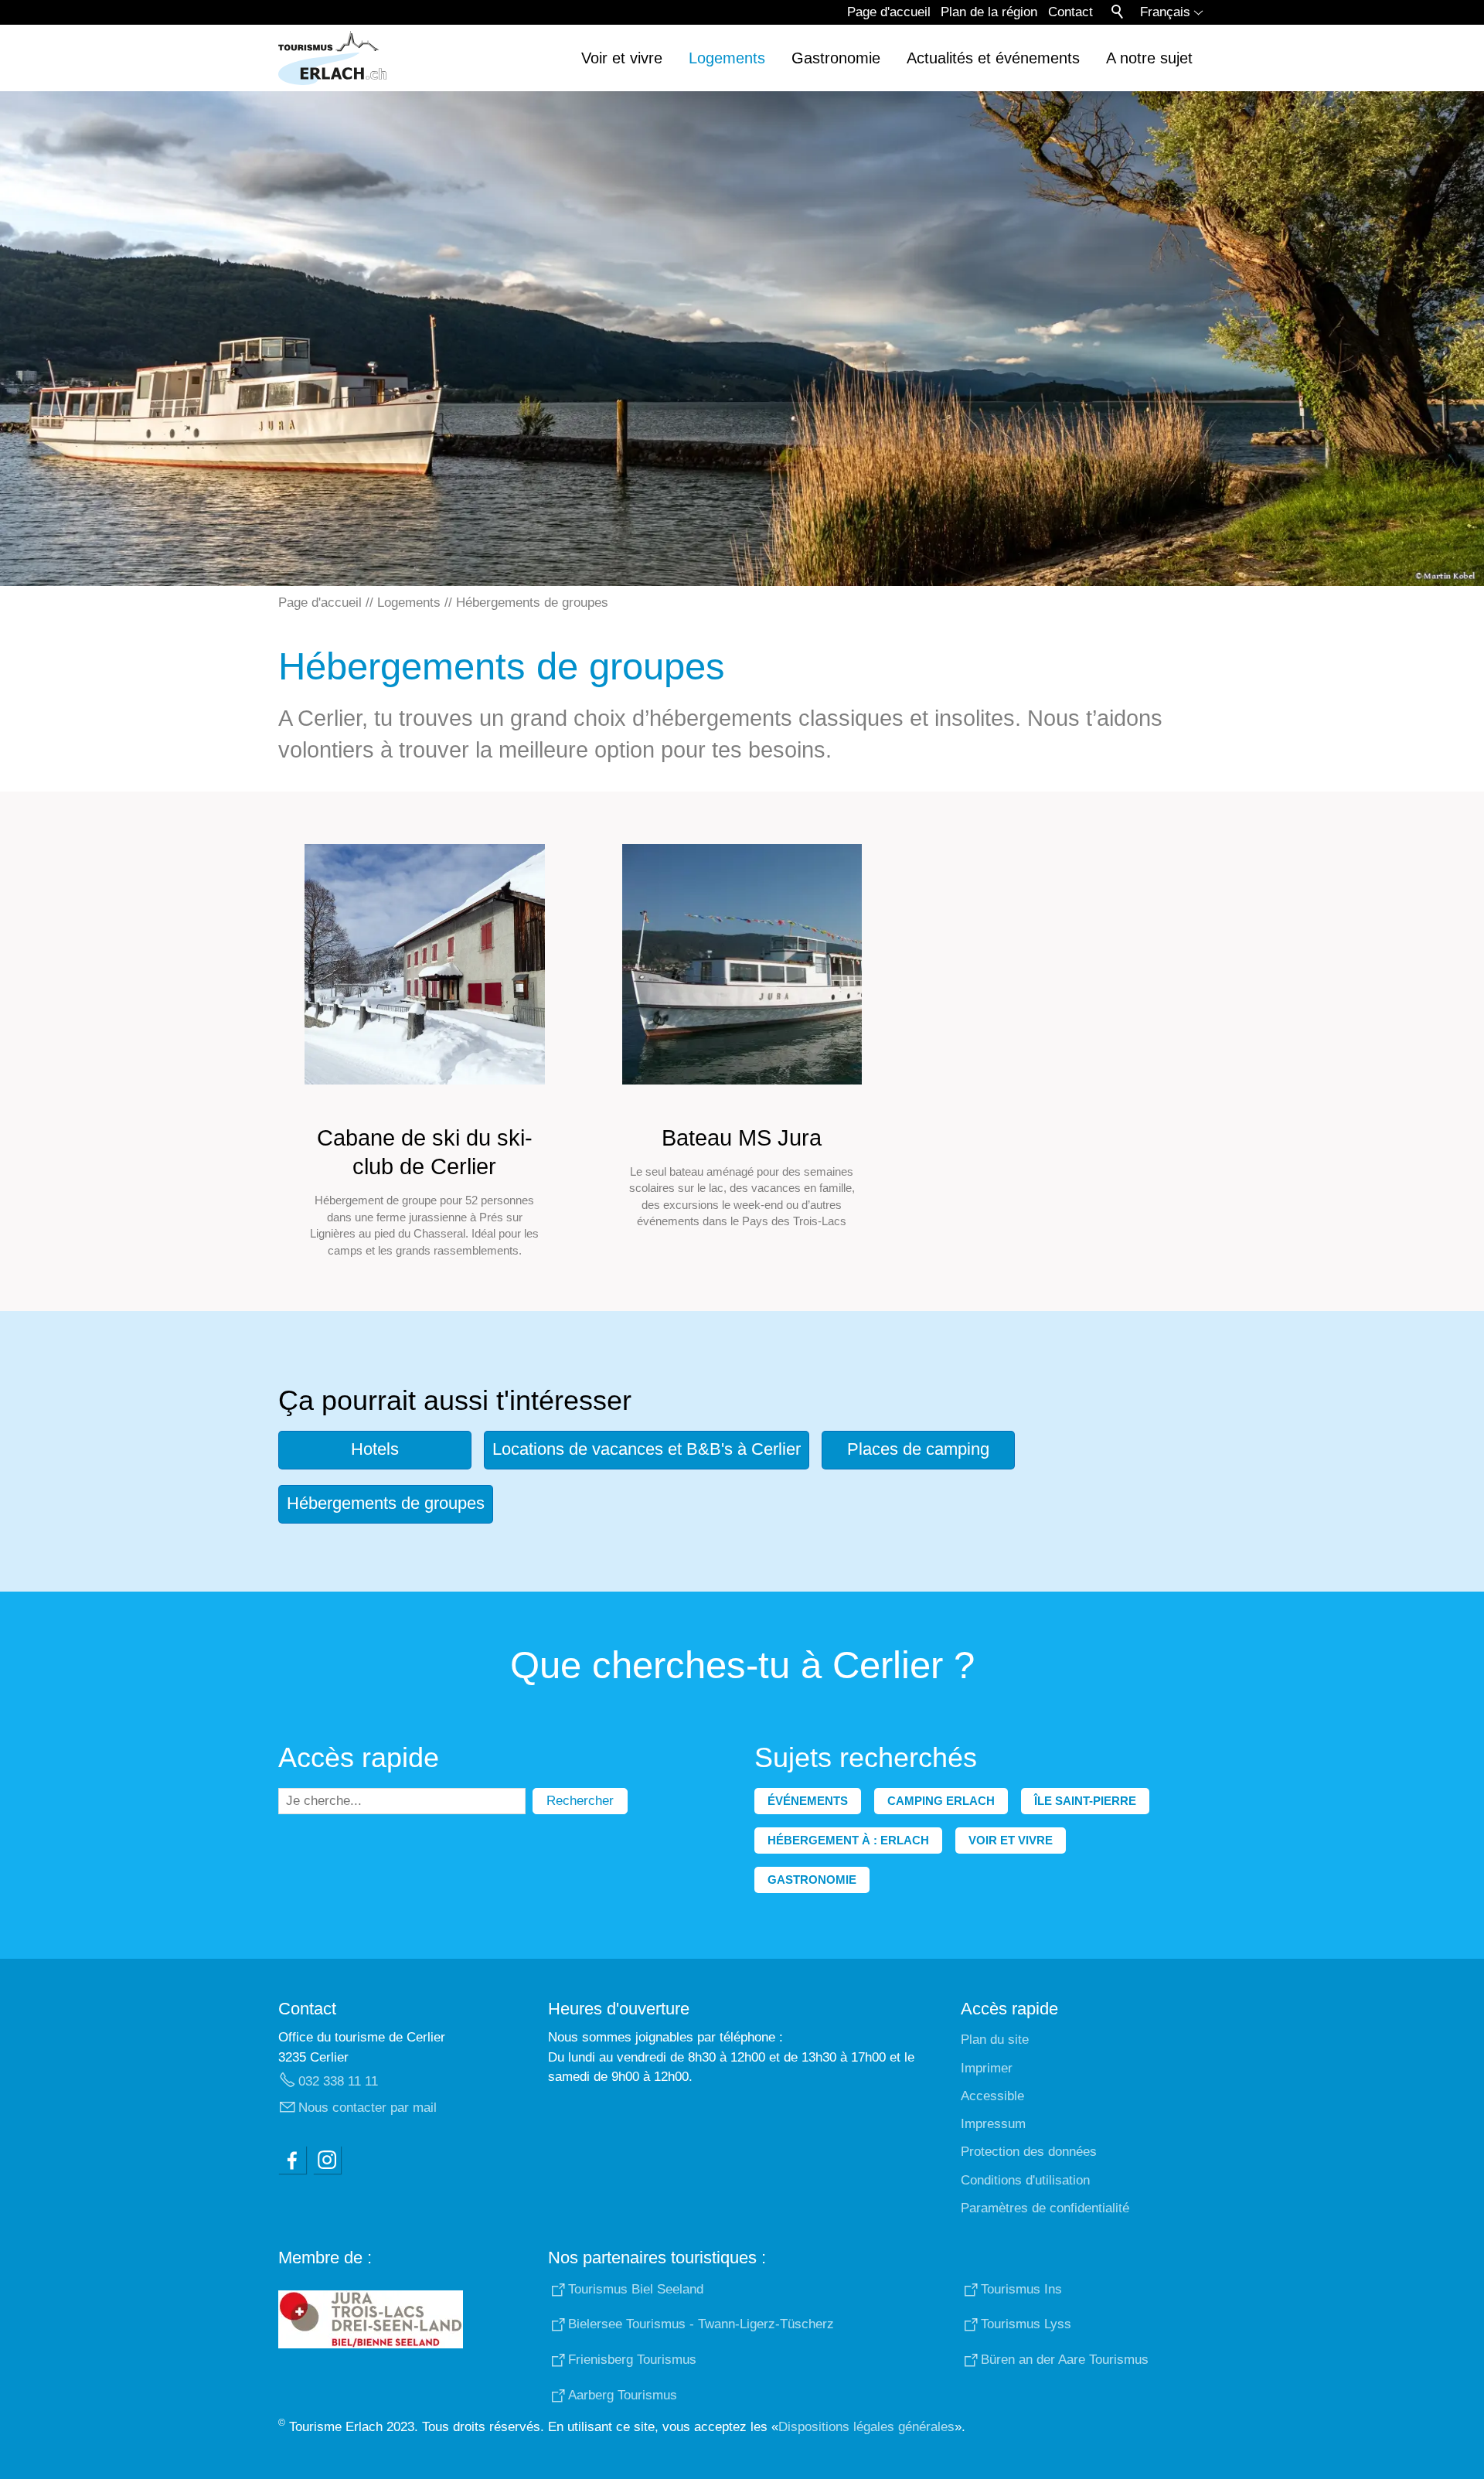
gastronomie (812, 1880)
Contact (1070, 12)
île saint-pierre (1085, 1801)
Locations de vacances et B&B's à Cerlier (647, 1449)
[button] (292, 2160)
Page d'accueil (889, 12)
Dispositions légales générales (866, 2427)
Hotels (375, 1449)
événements (808, 1801)
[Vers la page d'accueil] (332, 58)
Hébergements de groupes (386, 1503)
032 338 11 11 (338, 2081)
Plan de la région (989, 12)
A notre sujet (1149, 58)
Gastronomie (836, 58)
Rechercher (580, 1801)
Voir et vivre (622, 58)
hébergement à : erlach (848, 1840)
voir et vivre (1011, 1840)
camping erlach (941, 1801)
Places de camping (918, 1449)
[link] (425, 1051)
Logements (727, 58)
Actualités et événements (993, 58)
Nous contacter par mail (368, 2108)
